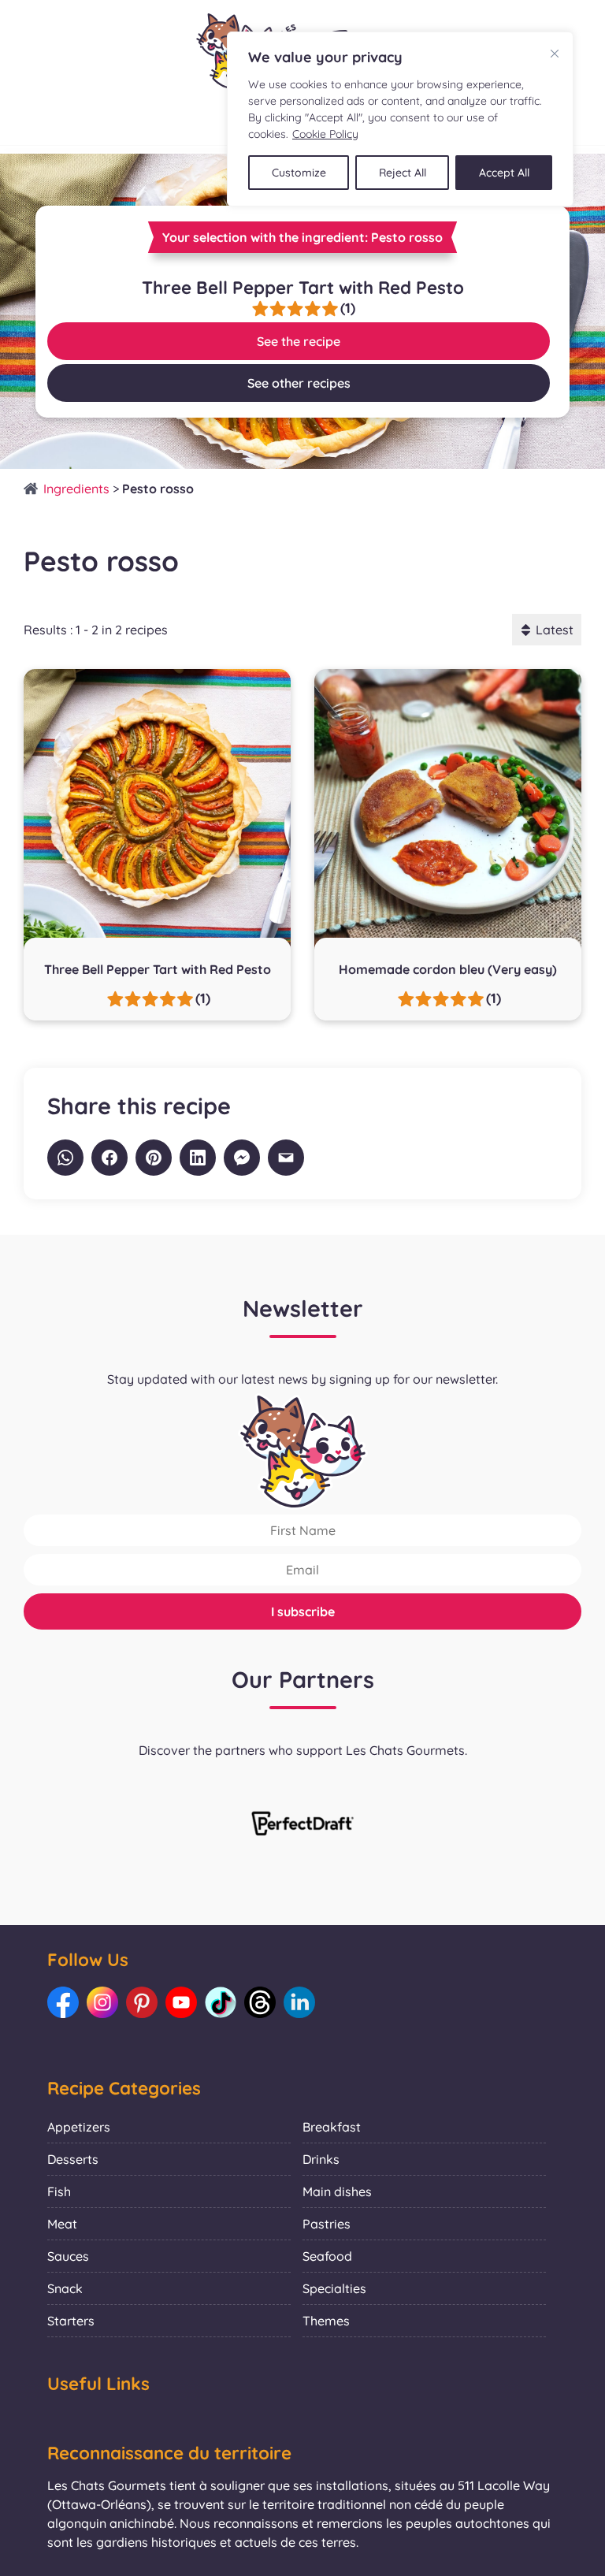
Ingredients (76, 489)
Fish (59, 2191)
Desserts (73, 2159)
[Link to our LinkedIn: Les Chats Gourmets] (299, 2002)
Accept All (504, 173)
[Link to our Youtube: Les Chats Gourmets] (181, 2002)
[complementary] (400, 119)
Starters (71, 2321)
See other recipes (299, 383)
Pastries (327, 2224)
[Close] (555, 54)
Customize (299, 173)
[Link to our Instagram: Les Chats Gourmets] (102, 2002)
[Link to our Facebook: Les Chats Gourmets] (63, 2002)
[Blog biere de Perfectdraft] (302, 1825)
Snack (65, 2288)
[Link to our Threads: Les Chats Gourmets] (260, 2002)
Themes (326, 2321)
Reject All (403, 173)
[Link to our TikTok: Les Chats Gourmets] (221, 2002)
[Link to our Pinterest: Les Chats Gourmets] (142, 2002)
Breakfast (332, 2127)
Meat (62, 2224)
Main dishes (337, 2191)
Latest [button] (555, 630)
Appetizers (79, 2127)
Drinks (321, 2159)
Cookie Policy (325, 134)
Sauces (68, 2256)
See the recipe (299, 341)
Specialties (334, 2288)
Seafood (327, 2256)
